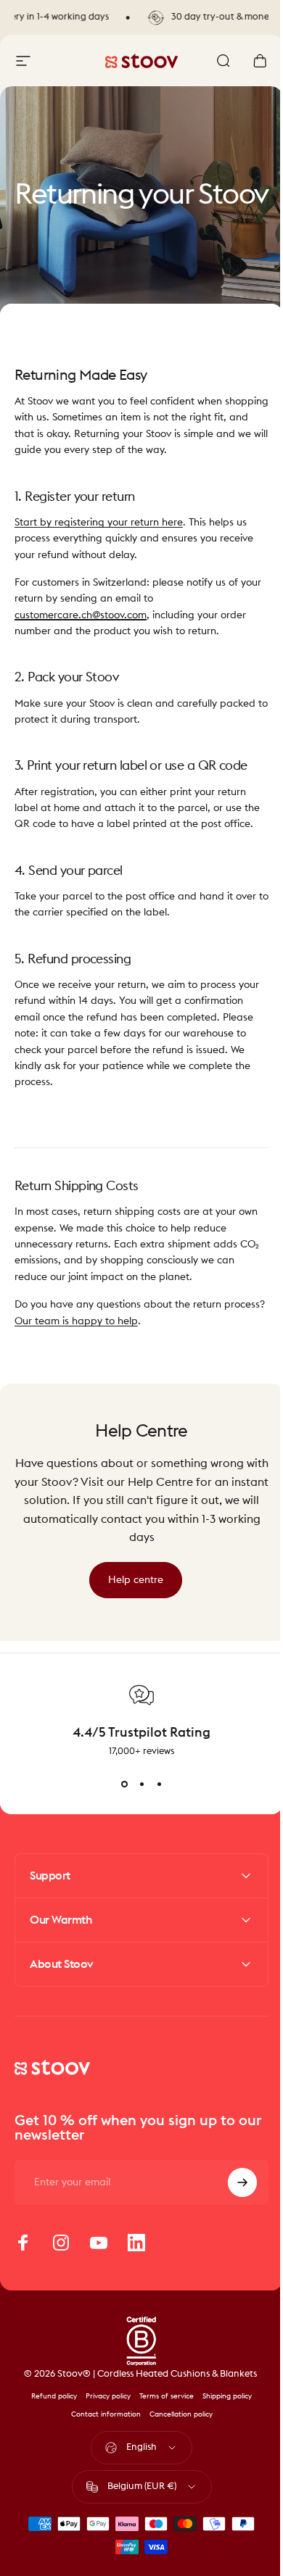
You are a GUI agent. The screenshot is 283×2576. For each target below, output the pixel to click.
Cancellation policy (175, 2430)
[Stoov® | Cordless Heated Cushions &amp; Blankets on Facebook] (23, 2259)
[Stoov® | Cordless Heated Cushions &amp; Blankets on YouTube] (99, 2259)
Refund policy (49, 2412)
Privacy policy (103, 2412)
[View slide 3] (159, 1784)
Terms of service (161, 2412)
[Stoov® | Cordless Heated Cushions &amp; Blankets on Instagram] (61, 2259)
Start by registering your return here (99, 523)
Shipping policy (222, 2412)
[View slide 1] (124, 1784)
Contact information (100, 2430)
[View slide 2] (141, 1784)
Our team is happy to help (76, 1321)
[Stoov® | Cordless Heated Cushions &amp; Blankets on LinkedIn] (136, 2259)
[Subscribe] (231, 2198)
